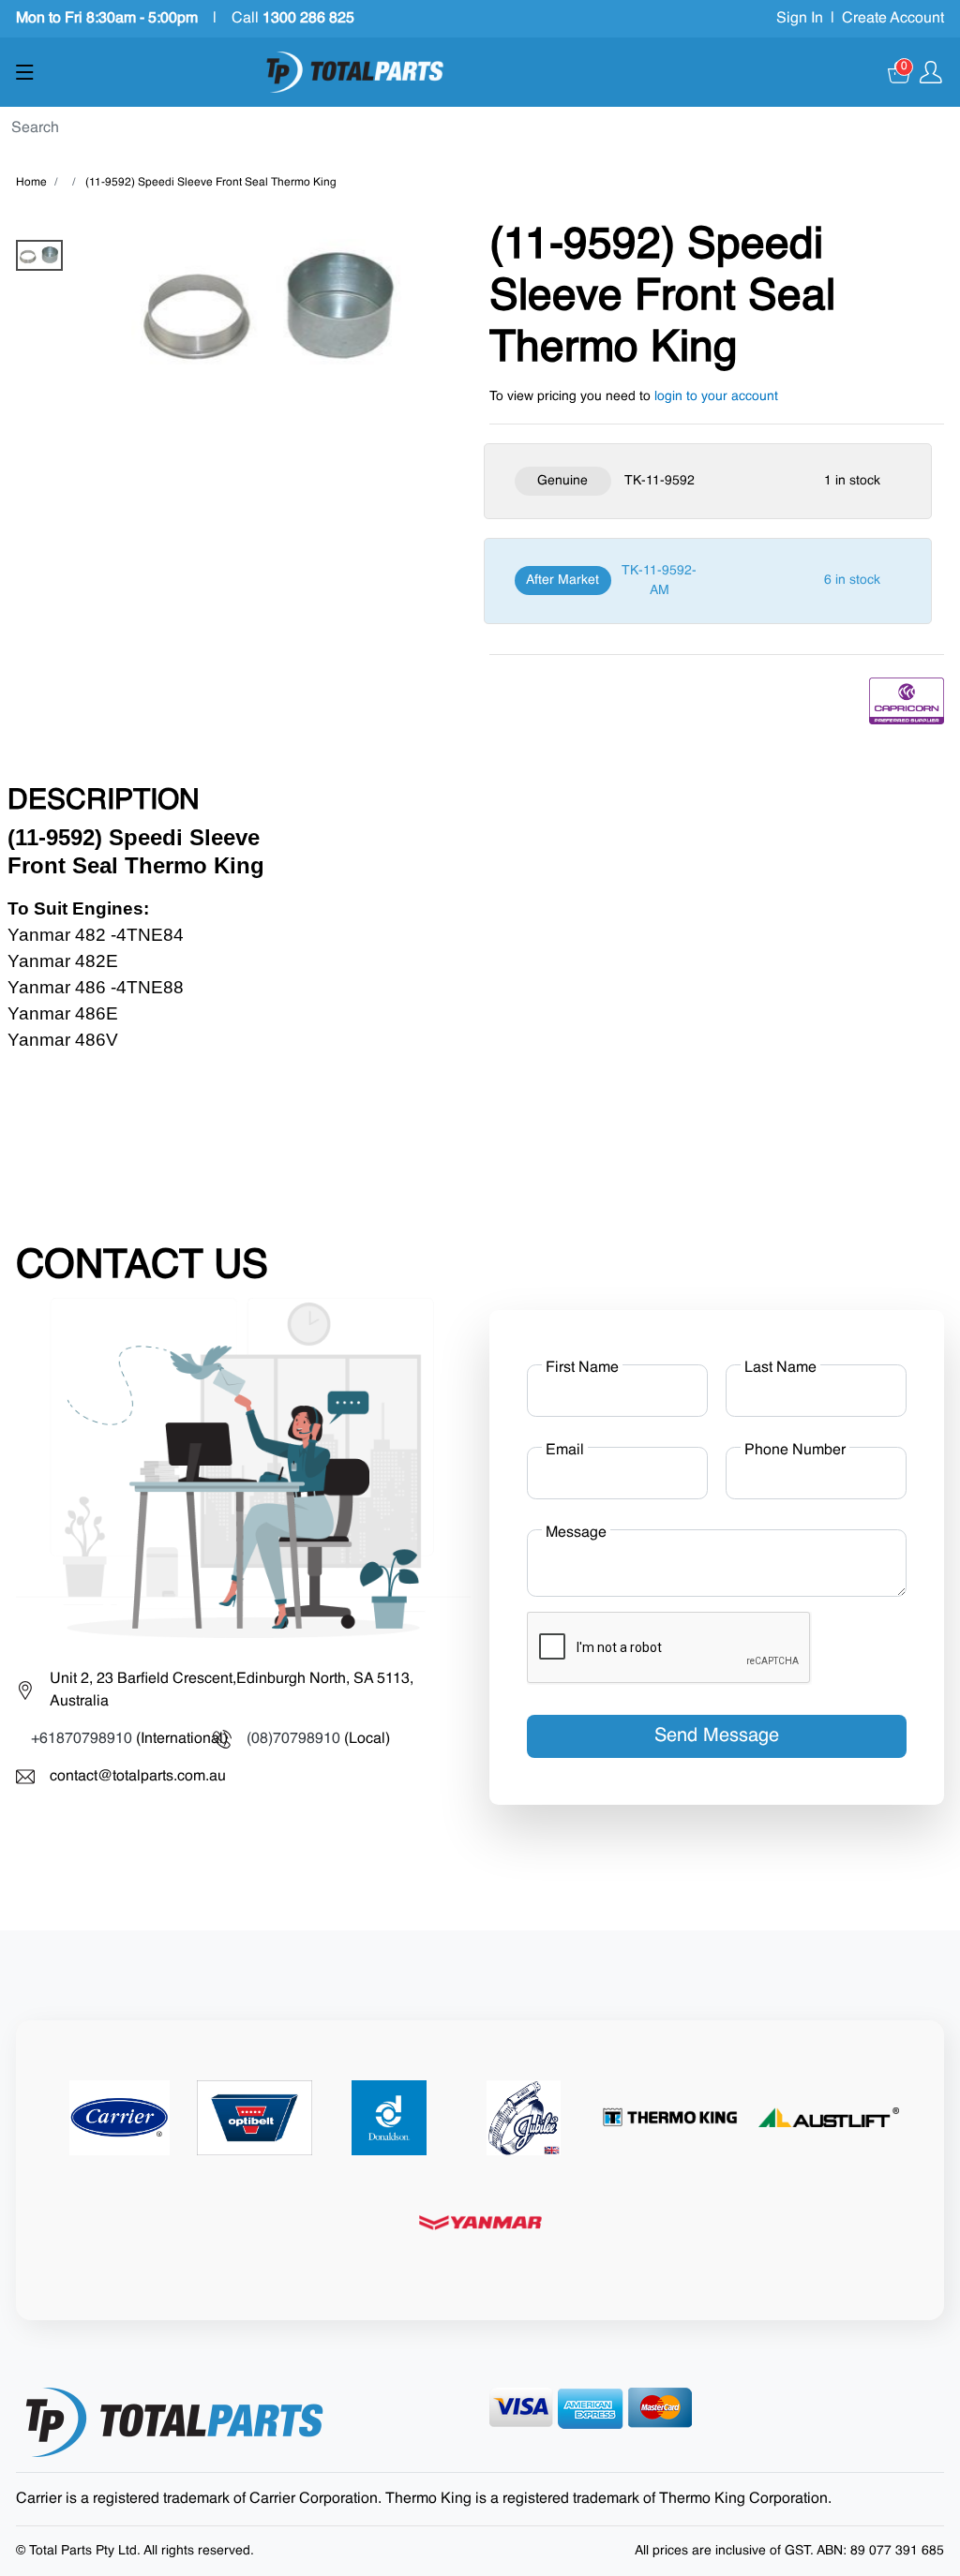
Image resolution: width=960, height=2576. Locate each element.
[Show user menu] (931, 72)
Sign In (800, 19)
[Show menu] (25, 72)
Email (565, 1451)
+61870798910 (82, 1739)
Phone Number (795, 1451)
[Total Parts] (355, 72)
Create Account (893, 19)
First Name (582, 1368)
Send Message (717, 1736)
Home (31, 183)
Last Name (780, 1368)
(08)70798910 (293, 1739)
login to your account (716, 396)
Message (576, 1533)
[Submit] (952, 129)
